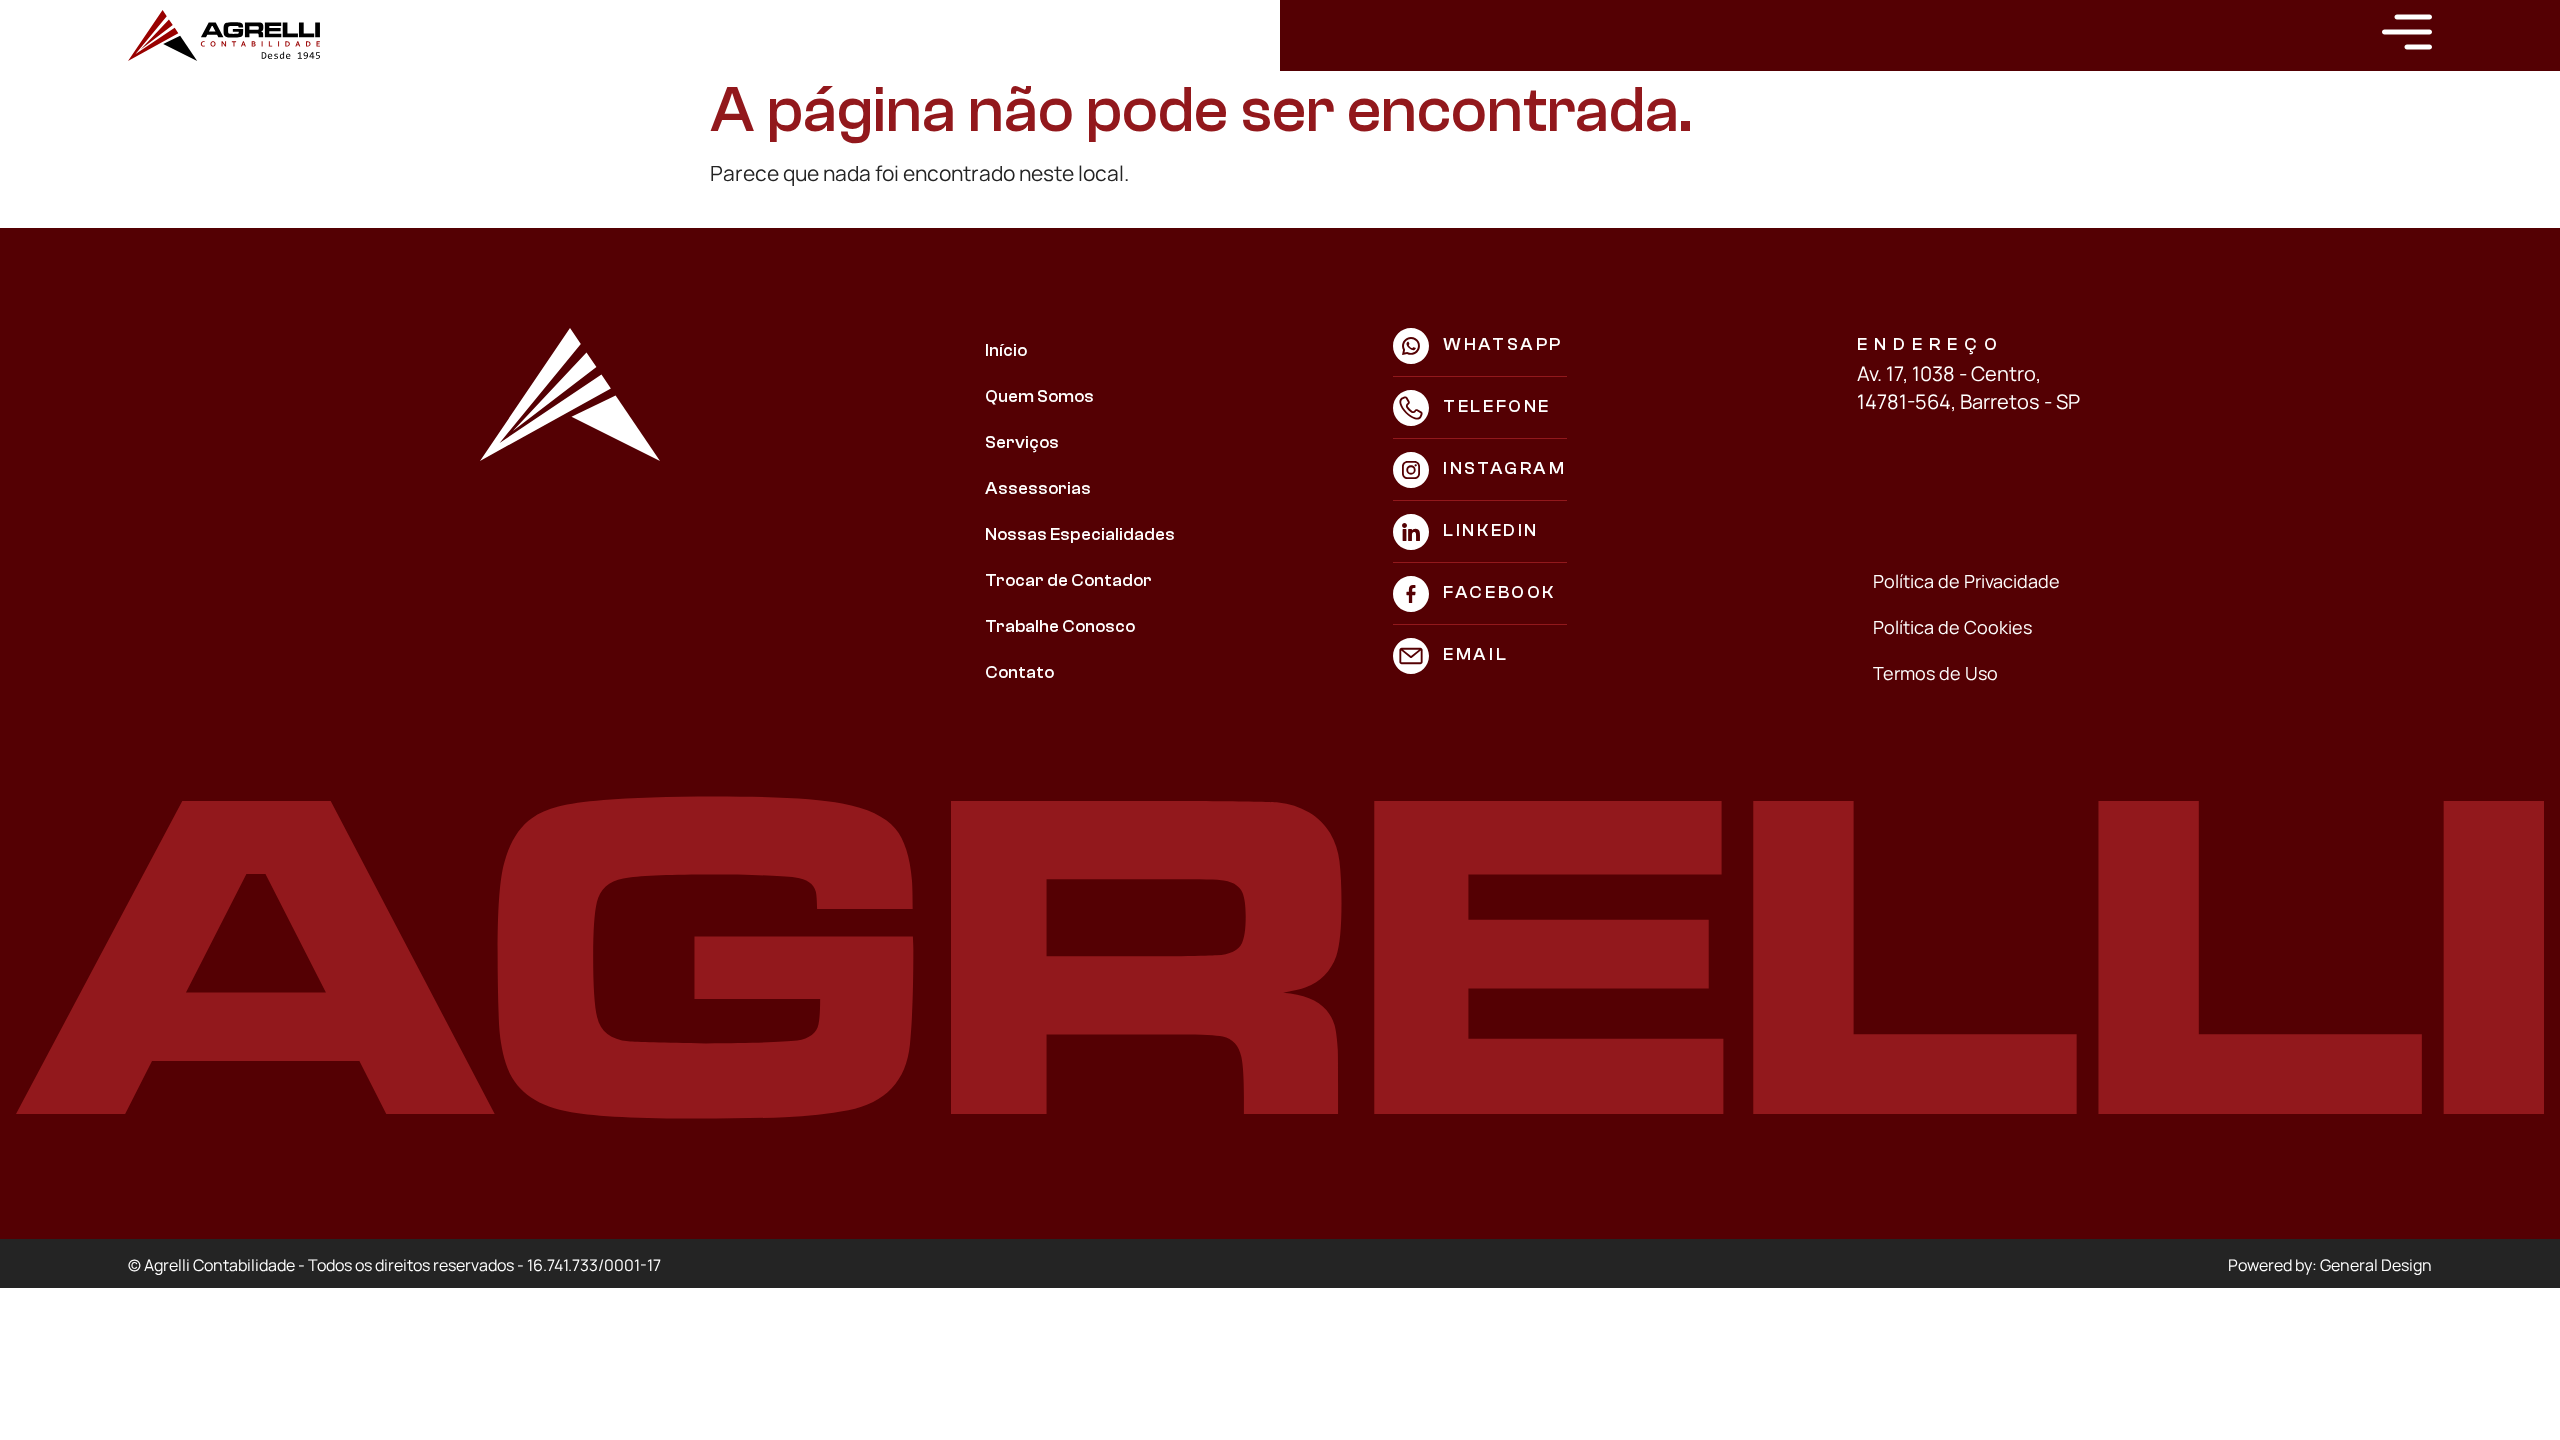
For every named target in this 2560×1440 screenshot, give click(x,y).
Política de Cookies (1952, 627)
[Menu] (2407, 32)
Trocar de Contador (1068, 580)
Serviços (1022, 442)
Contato (1019, 672)
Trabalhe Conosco (1060, 626)
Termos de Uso (1935, 673)
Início (1006, 350)
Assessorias (1038, 488)
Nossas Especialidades (1080, 534)
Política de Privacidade (1966, 581)
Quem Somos (1039, 396)
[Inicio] (224, 35)
